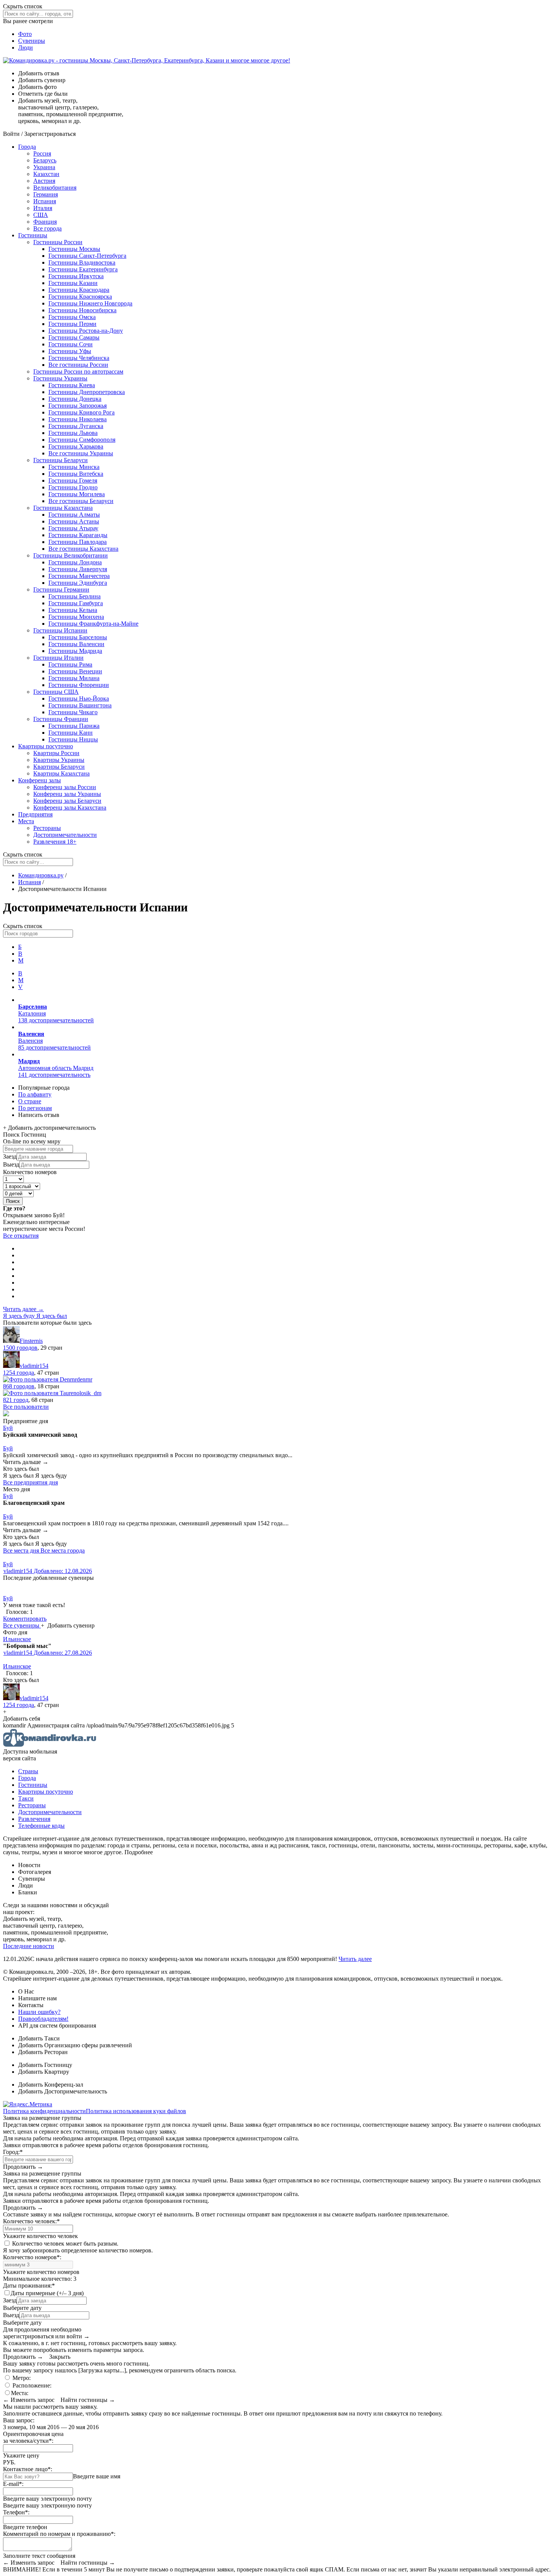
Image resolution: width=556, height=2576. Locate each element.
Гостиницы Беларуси (61, 460)
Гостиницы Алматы (74, 515)
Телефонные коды (41, 1826)
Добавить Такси (39, 2038)
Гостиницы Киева (72, 385)
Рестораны (47, 828)
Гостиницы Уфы (70, 351)
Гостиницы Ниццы (73, 739)
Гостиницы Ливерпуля (78, 569)
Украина (44, 167)
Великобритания (55, 188)
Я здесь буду (20, 1316)
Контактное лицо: (28, 2469)
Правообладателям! (43, 2019)
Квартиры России (56, 753)
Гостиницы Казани (73, 283)
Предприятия (35, 814)
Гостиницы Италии (58, 658)
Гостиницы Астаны (74, 521)
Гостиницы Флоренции (79, 685)
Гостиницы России (58, 242)
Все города (47, 228)
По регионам (35, 1108)
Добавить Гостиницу (45, 2065)
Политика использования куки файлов (136, 2111)
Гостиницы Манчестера (79, 576)
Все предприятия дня (30, 1482)
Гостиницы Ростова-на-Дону (86, 331)
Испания (45, 201)
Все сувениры (22, 1625)
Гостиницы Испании (60, 630)
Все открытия (21, 1236)
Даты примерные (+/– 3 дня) (47, 2293)
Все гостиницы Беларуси (81, 501)
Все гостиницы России (78, 365)
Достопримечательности (65, 835)
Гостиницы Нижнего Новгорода (90, 303)
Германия (46, 194)
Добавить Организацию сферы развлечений (75, 2045)
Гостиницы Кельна (73, 610)
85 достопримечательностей (54, 1047)
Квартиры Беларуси (59, 767)
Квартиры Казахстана (61, 773)
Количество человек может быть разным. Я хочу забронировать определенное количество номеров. (78, 2247)
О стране (30, 1101)
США (41, 215)
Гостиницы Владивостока (82, 262)
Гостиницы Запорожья (78, 406)
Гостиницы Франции (61, 719)
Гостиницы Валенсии (76, 644)
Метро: (21, 2378)
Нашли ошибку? (39, 2012)
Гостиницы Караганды (78, 535)
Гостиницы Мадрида (75, 651)
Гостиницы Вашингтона (80, 705)
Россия (42, 153)
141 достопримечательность (54, 1075)
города (19, 1373)
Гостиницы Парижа (74, 726)
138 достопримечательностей (56, 1020)
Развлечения (55, 842)
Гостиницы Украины (60, 378)
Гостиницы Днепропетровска (87, 392)
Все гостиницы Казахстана (83, 549)
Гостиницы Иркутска (76, 276)
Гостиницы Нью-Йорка (79, 699)
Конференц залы (40, 780)
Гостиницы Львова (73, 433)
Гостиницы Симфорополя (82, 440)
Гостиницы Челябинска (79, 358)
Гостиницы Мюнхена (76, 617)
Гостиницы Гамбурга (76, 603)
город (16, 1400)
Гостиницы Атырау (73, 528)
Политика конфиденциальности (44, 2111)
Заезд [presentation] (10, 1156)
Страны (28, 1771)
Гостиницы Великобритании (71, 555)
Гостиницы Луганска (76, 426)
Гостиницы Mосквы (74, 249)
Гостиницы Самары (74, 337)
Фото (25, 34)
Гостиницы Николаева (78, 419)
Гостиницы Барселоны (78, 637)
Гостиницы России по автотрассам (78, 371)
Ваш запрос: (19, 2420)
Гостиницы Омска (72, 317)
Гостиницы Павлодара (78, 542)
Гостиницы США (56, 692)
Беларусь (45, 160)
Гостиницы (33, 235)
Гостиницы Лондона (75, 562)
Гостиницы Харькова (76, 446)
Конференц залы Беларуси (67, 801)
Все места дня (22, 1550)
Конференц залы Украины (67, 794)
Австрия (44, 181)
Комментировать (25, 1619)
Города (27, 147)
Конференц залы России (65, 787)
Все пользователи (26, 1407)
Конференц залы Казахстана (70, 808)
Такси (26, 1798)
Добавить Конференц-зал (51, 2085)
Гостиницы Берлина (75, 596)
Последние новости (29, 1946)
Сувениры (32, 41)
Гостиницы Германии (61, 589)
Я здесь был (52, 1316)
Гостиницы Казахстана (63, 508)
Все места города (63, 1550)
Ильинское (17, 1639)
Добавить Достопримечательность (63, 2091)
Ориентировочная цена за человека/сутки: (33, 2437)
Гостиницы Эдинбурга (78, 583)
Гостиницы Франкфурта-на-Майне (93, 624)
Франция (45, 222)
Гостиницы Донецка (75, 399)
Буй (8, 1428)
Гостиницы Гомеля (73, 480)
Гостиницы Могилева (77, 494)
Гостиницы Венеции (75, 671)
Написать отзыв (39, 1115)
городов (20, 1348)
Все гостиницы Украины (81, 453)
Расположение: (31, 2385)
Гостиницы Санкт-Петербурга (87, 256)
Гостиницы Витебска (76, 474)
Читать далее (355, 1959)
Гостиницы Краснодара (79, 290)
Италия (43, 208)
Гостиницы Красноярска (80, 297)
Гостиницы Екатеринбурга (83, 269)
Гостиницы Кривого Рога (82, 412)
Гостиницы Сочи (71, 344)
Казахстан (46, 174)
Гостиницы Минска (74, 467)
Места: (20, 2393)
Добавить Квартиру (44, 2072)
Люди (26, 48)
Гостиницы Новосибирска (82, 310)
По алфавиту (35, 1094)
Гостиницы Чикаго (73, 712)
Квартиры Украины (59, 760)
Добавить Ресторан (43, 2052)
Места (26, 821)
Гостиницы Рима (70, 664)
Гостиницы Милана (74, 678)
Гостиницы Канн (71, 733)
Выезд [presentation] (11, 1164)
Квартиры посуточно (46, 746)
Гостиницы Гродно (73, 487)
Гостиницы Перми (72, 324)
